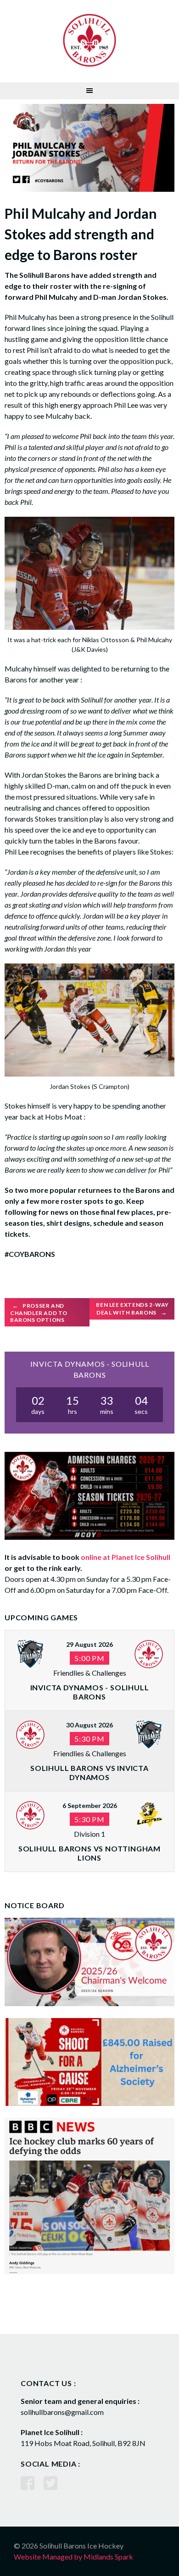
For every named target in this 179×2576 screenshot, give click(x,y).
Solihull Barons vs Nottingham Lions (89, 1853)
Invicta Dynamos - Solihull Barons (90, 1692)
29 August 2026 (89, 1644)
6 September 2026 (90, 1805)
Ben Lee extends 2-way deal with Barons (132, 1309)
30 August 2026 (89, 1725)
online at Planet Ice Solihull (126, 1557)
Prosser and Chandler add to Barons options (39, 1313)
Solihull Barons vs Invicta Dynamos (89, 1772)
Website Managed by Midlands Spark (73, 2557)
